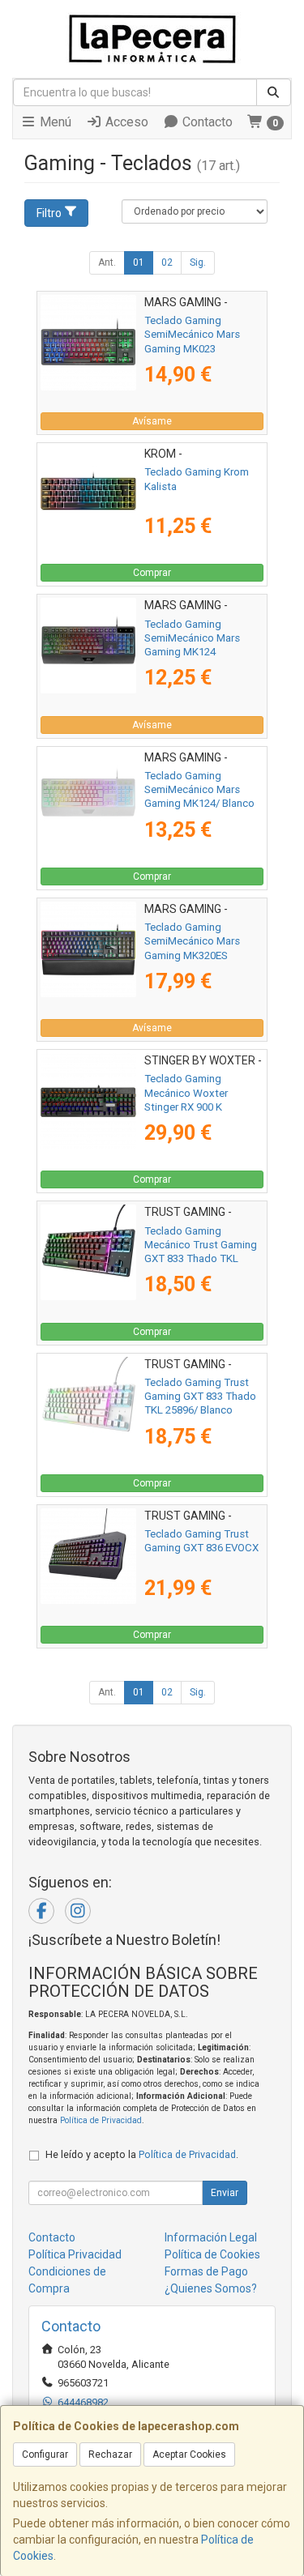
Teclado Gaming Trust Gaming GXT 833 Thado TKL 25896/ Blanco (200, 1397)
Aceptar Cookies (189, 2454)
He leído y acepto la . (142, 2154)
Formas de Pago (206, 2271)
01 (139, 262)
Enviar (225, 2193)
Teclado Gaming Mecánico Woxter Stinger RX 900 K (186, 1093)
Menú (54, 122)
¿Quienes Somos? (211, 2288)
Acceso (125, 122)
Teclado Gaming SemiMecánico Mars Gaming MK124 (192, 638)
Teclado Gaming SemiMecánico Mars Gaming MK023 (192, 335)
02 (167, 262)
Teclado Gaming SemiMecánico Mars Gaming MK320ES (192, 941)
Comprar (152, 573)
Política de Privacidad (101, 2120)
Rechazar (110, 2454)
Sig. (198, 262)
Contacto (206, 122)
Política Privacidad (75, 2254)
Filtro (49, 213)
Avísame (152, 421)
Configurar (45, 2454)
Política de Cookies (212, 2254)
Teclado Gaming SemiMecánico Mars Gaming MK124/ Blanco (199, 790)
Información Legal (211, 2237)
